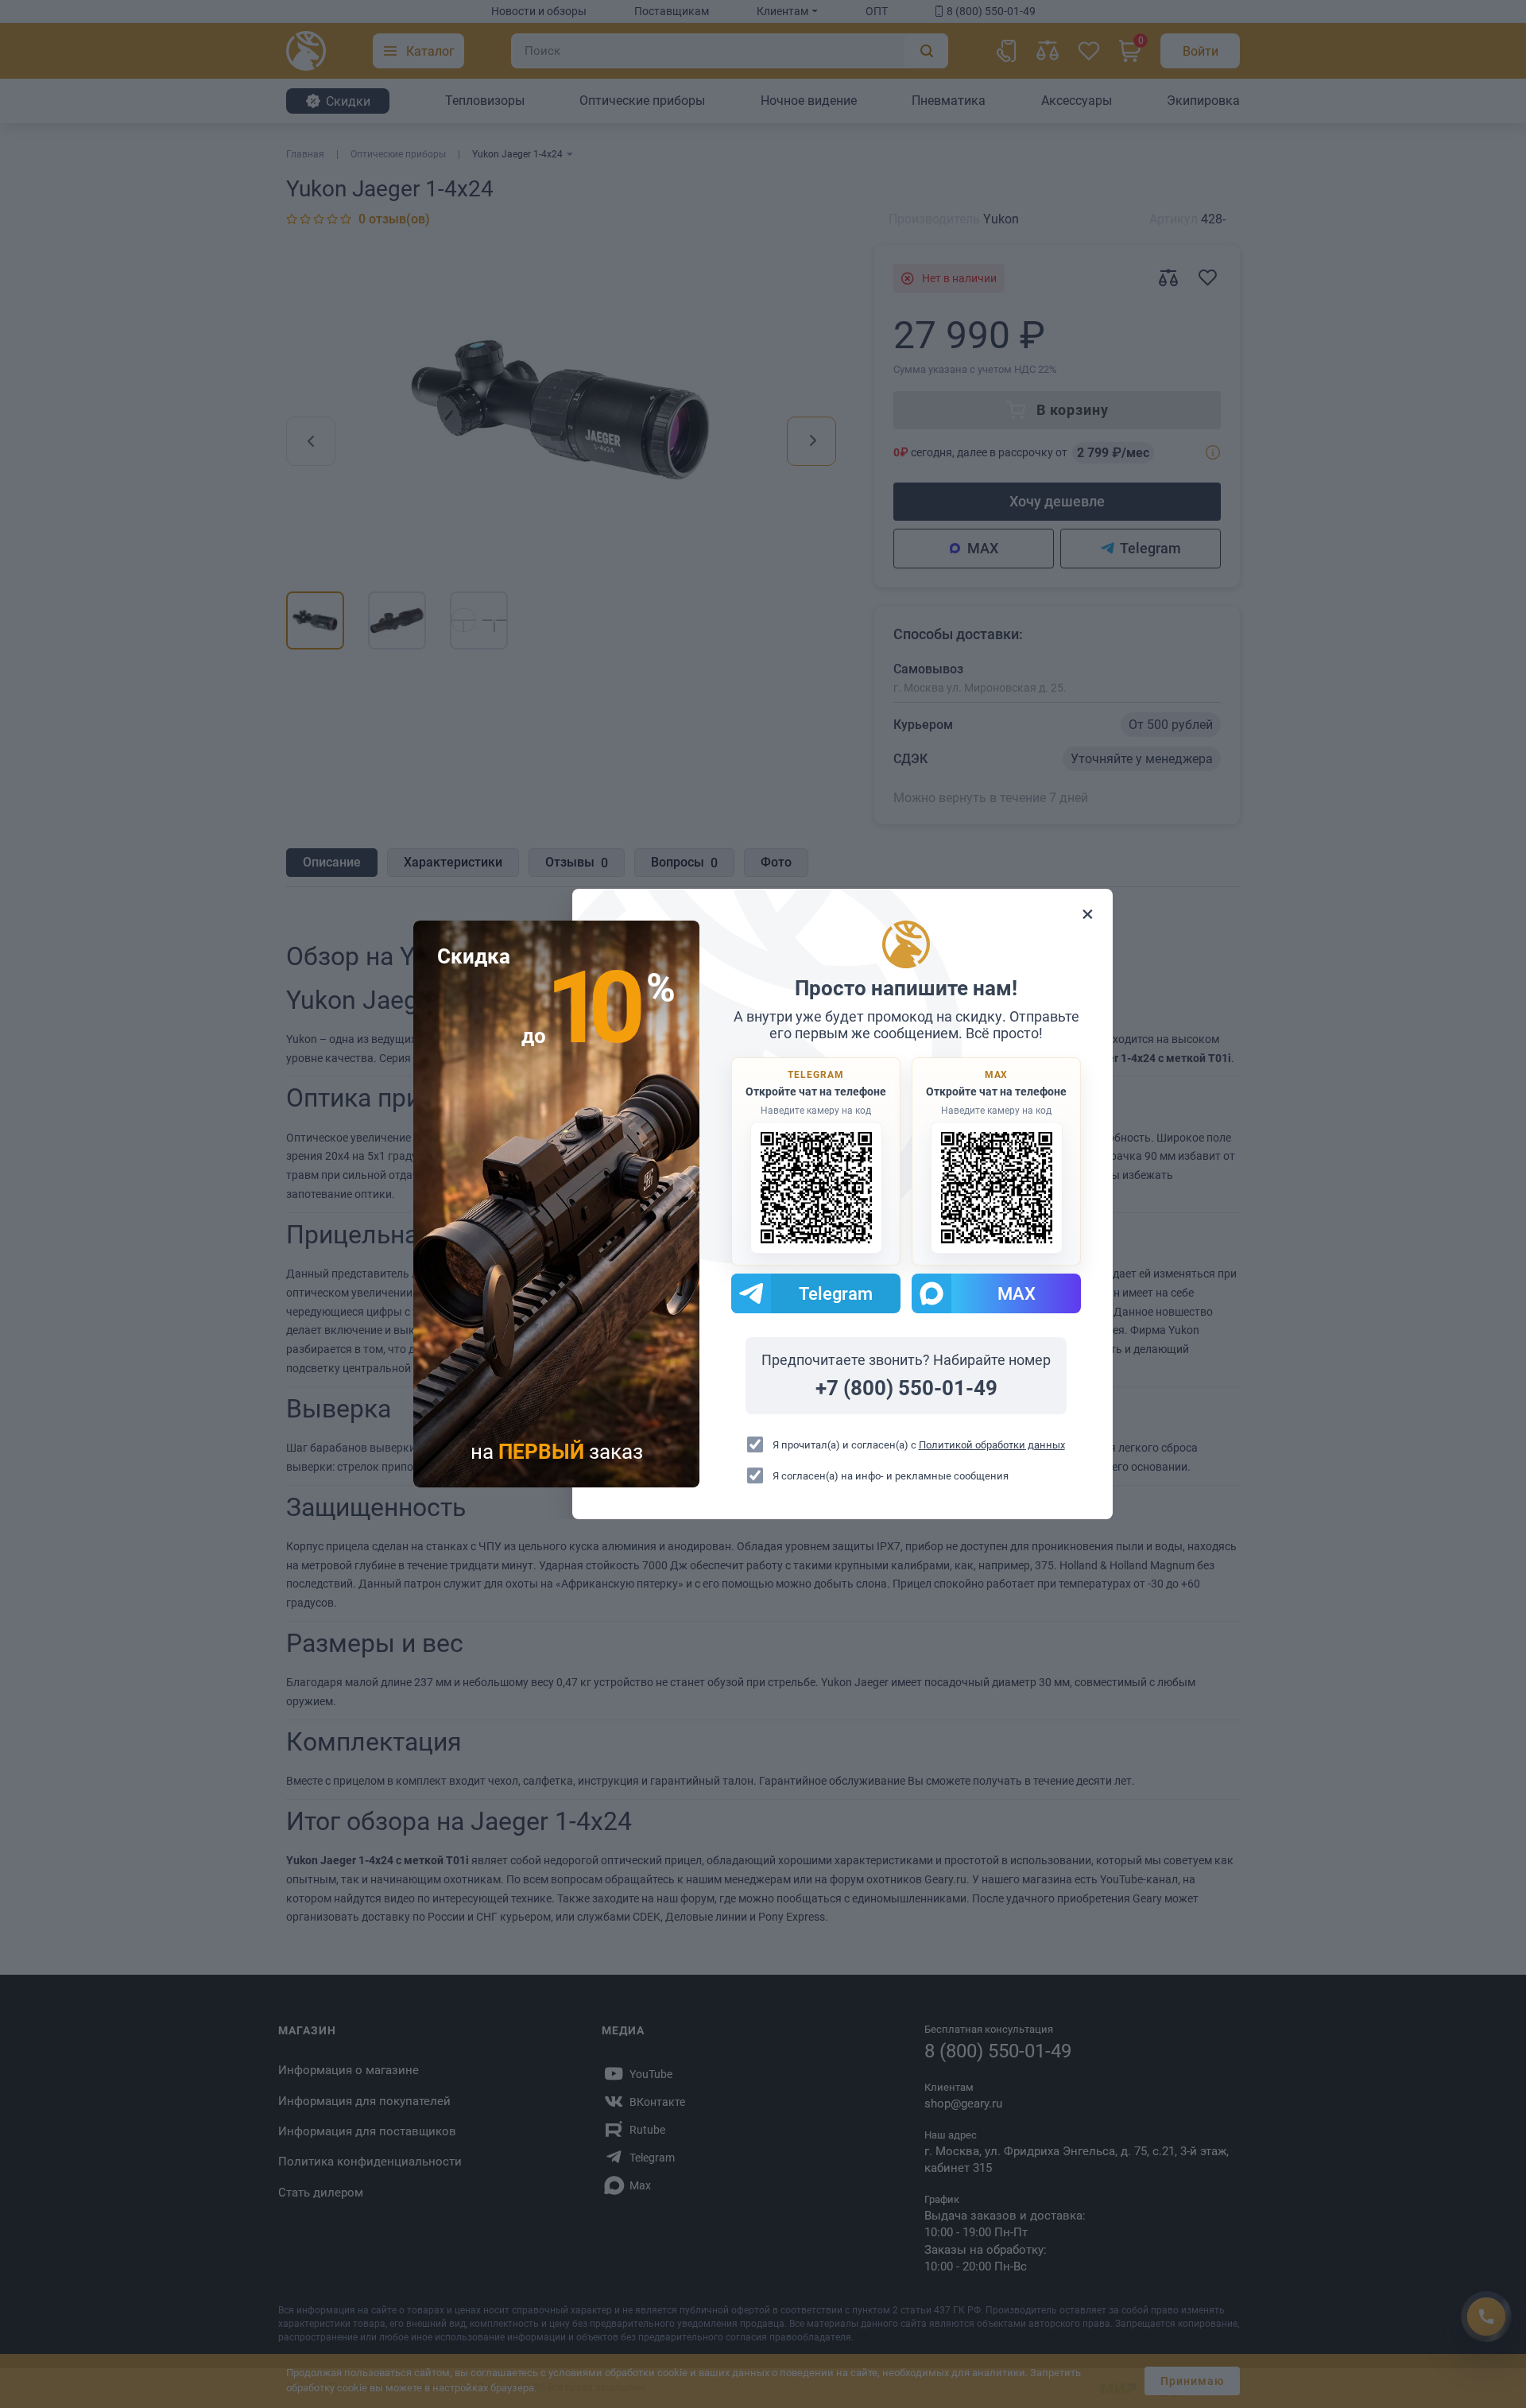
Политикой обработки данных (992, 1445)
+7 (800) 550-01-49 (906, 1388)
